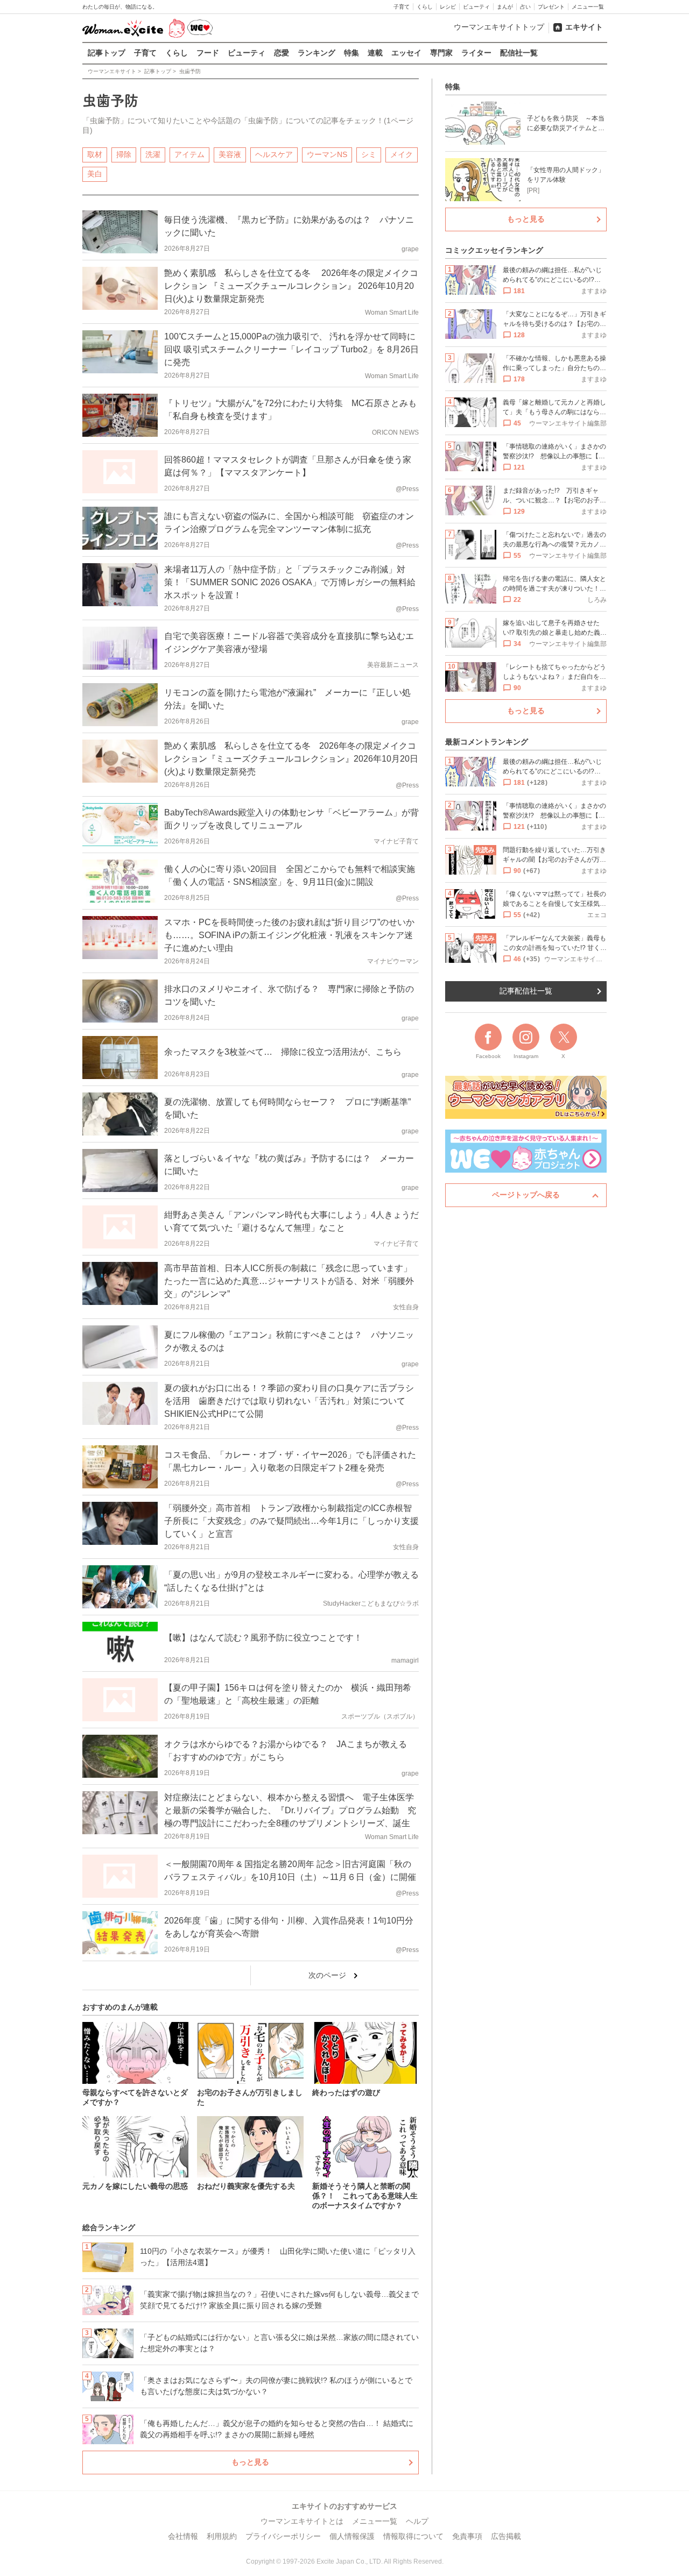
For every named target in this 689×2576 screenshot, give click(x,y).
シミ (369, 154)
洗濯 (153, 154)
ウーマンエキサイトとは (302, 2521)
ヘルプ (417, 2521)
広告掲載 (506, 2536)
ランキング (317, 53)
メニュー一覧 (588, 7)
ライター (476, 53)
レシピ (448, 7)
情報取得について (413, 2536)
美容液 (230, 154)
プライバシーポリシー (283, 2536)
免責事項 (467, 2536)
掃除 (124, 154)
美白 (95, 174)
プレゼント (551, 7)
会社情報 (183, 2536)
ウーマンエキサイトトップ (499, 27)
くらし (425, 7)
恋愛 (282, 53)
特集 (351, 53)
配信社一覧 (519, 53)
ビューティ (476, 7)
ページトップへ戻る (526, 1195)
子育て (402, 7)
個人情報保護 (352, 2536)
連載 (375, 53)
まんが (505, 7)
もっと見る (250, 2462)
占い (525, 7)
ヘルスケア (274, 154)
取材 (95, 154)
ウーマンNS (327, 154)
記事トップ (107, 53)
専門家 (441, 53)
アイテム (189, 154)
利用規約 (222, 2536)
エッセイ (406, 53)
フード (208, 53)
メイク (402, 154)
